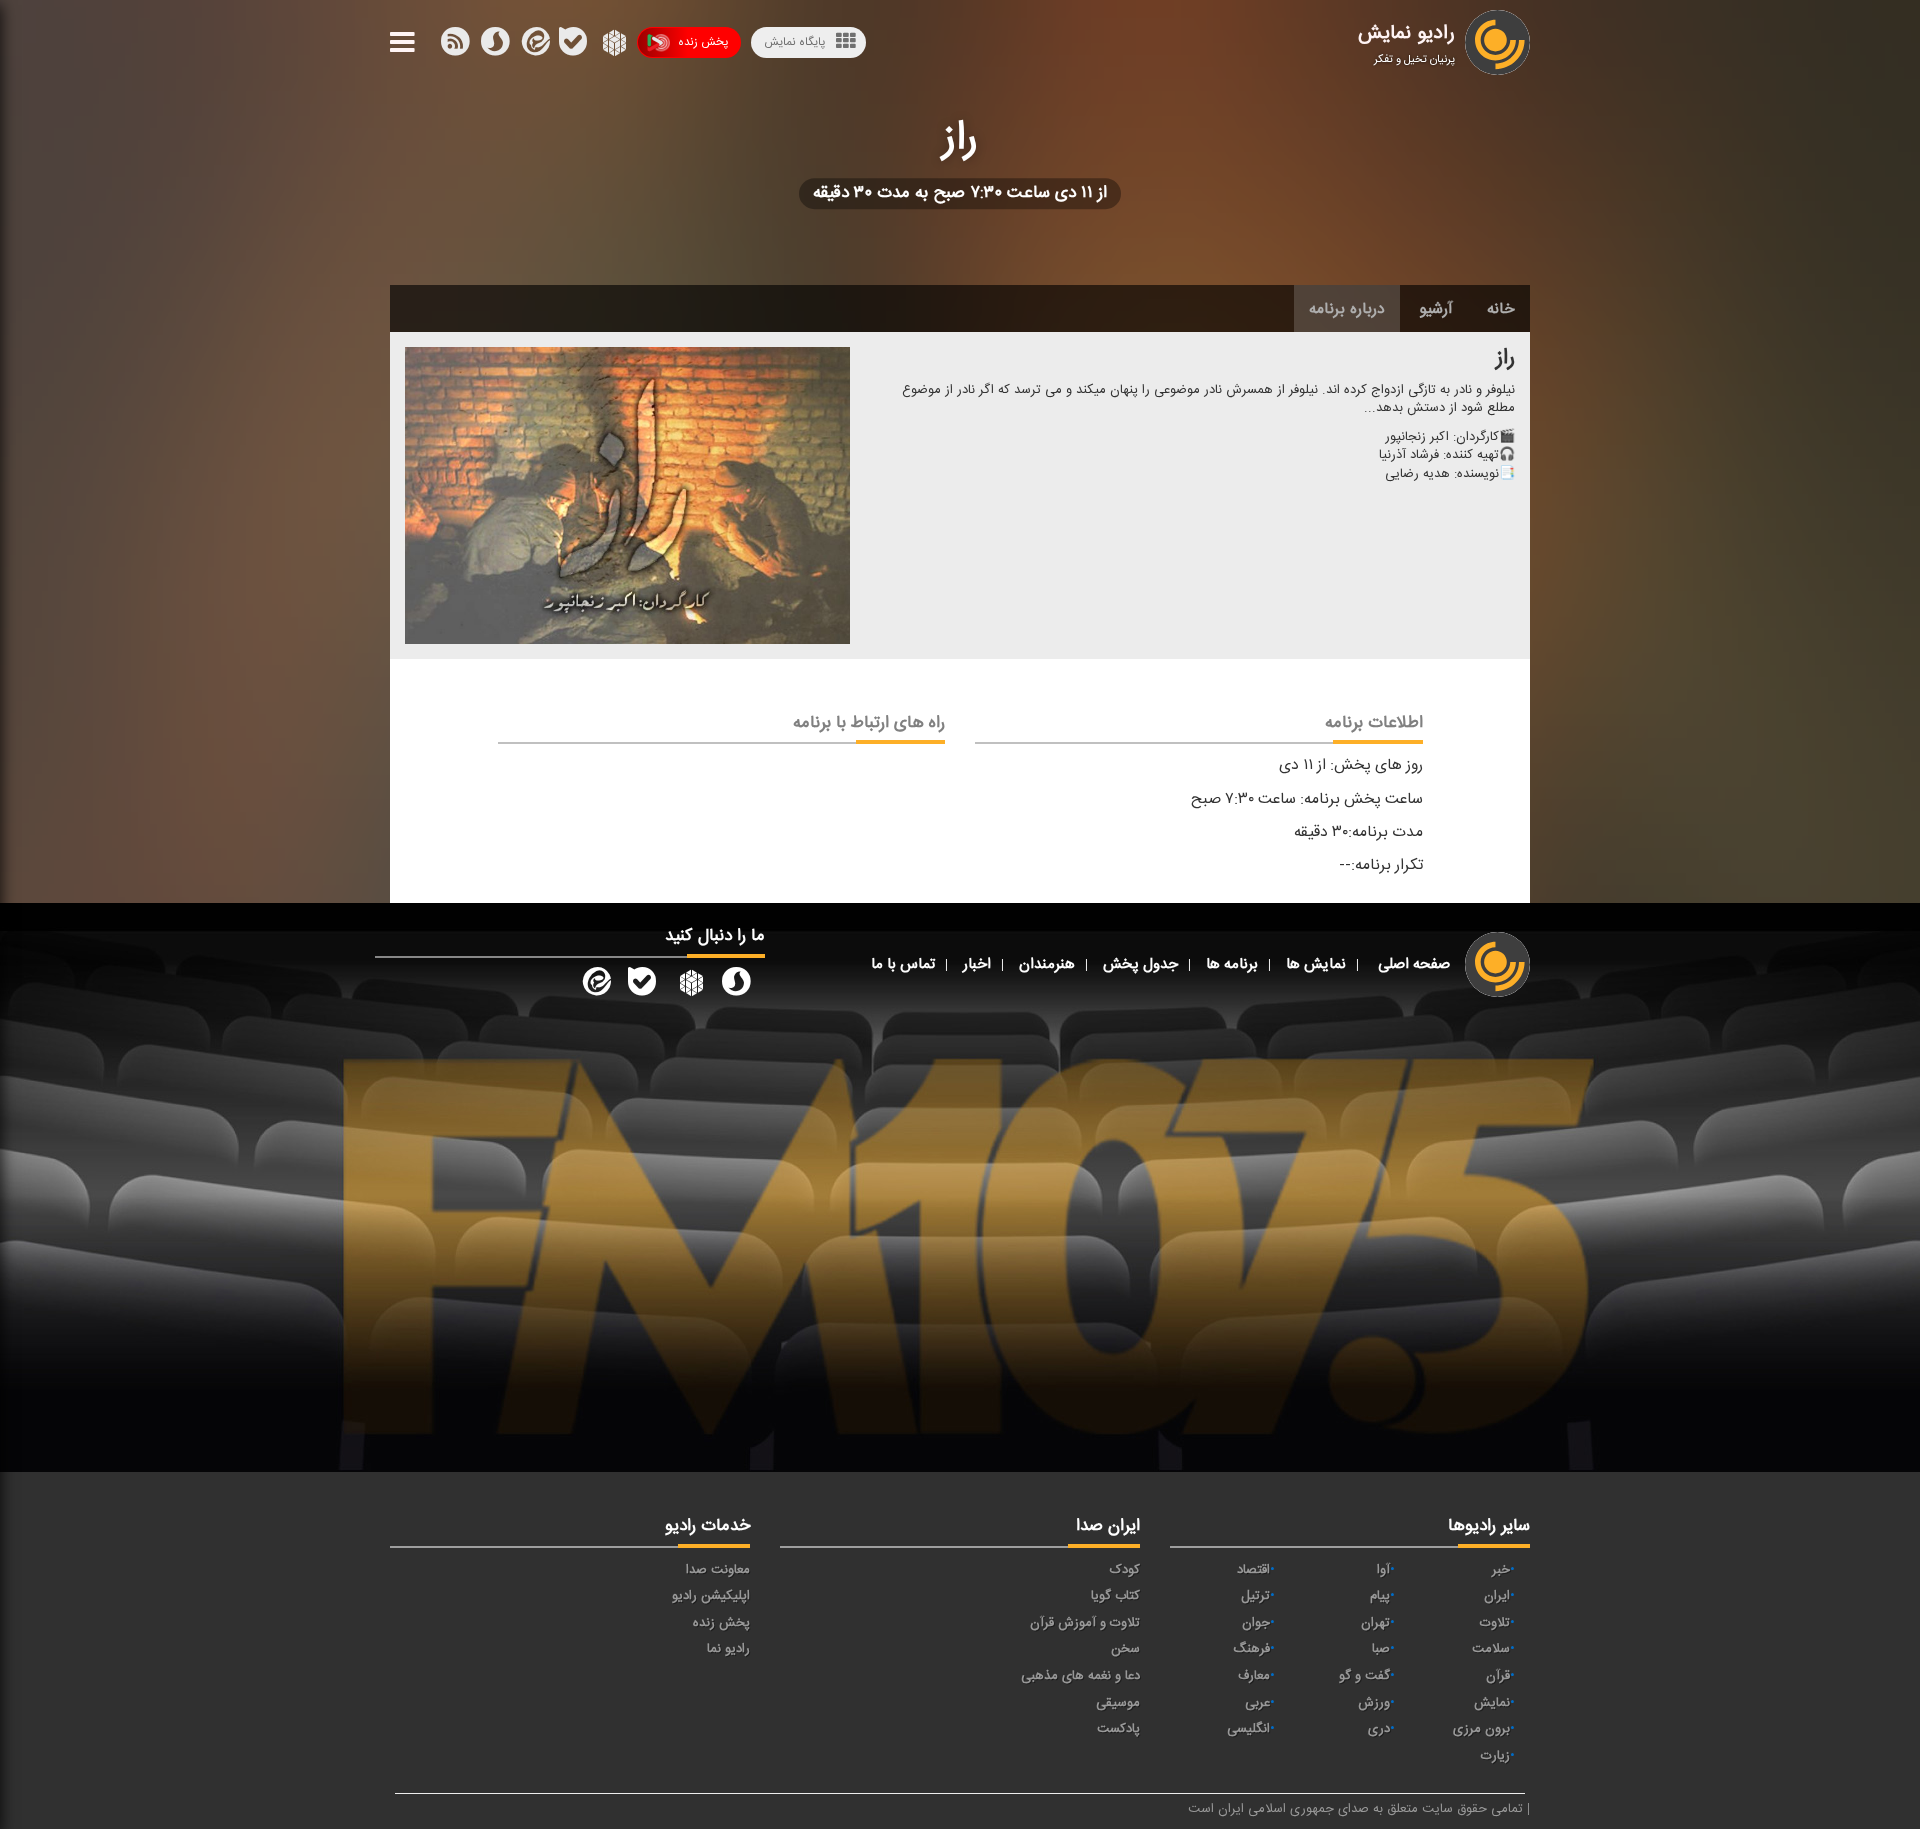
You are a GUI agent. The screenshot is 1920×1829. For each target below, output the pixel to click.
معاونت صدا (718, 1570)
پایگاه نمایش (794, 42)
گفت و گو (1364, 1676)
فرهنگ (1251, 1649)
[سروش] (573, 46)
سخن (1125, 1649)
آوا (1383, 1570)
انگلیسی (1248, 1729)
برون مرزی (1481, 1729)
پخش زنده (703, 42)
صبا (1381, 1649)
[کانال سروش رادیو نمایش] (736, 986)
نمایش (1492, 1703)
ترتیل (1255, 1596)
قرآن (1498, 1676)
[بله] (495, 46)
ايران (1497, 1596)
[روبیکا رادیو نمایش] (689, 986)
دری (1379, 1729)
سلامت (1491, 1649)
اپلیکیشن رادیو (711, 1596)
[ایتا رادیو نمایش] (595, 986)
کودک (1125, 1570)
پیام (1380, 1596)
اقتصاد (1253, 1570)
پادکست (1118, 1729)
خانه (1501, 309)
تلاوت (1495, 1623)
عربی (1257, 1703)
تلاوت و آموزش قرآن (1085, 1623)
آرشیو (1436, 309)
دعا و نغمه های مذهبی (1080, 1676)
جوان (1256, 1623)
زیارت (1495, 1756)
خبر (1501, 1570)
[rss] (455, 46)
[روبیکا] (612, 46)
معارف (1254, 1676)
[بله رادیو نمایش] (642, 986)
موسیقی (1118, 1703)
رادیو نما (728, 1649)
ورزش (1374, 1703)
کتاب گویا (1115, 1596)
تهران (1375, 1623)
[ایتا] (534, 46)
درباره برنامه (1347, 309)
